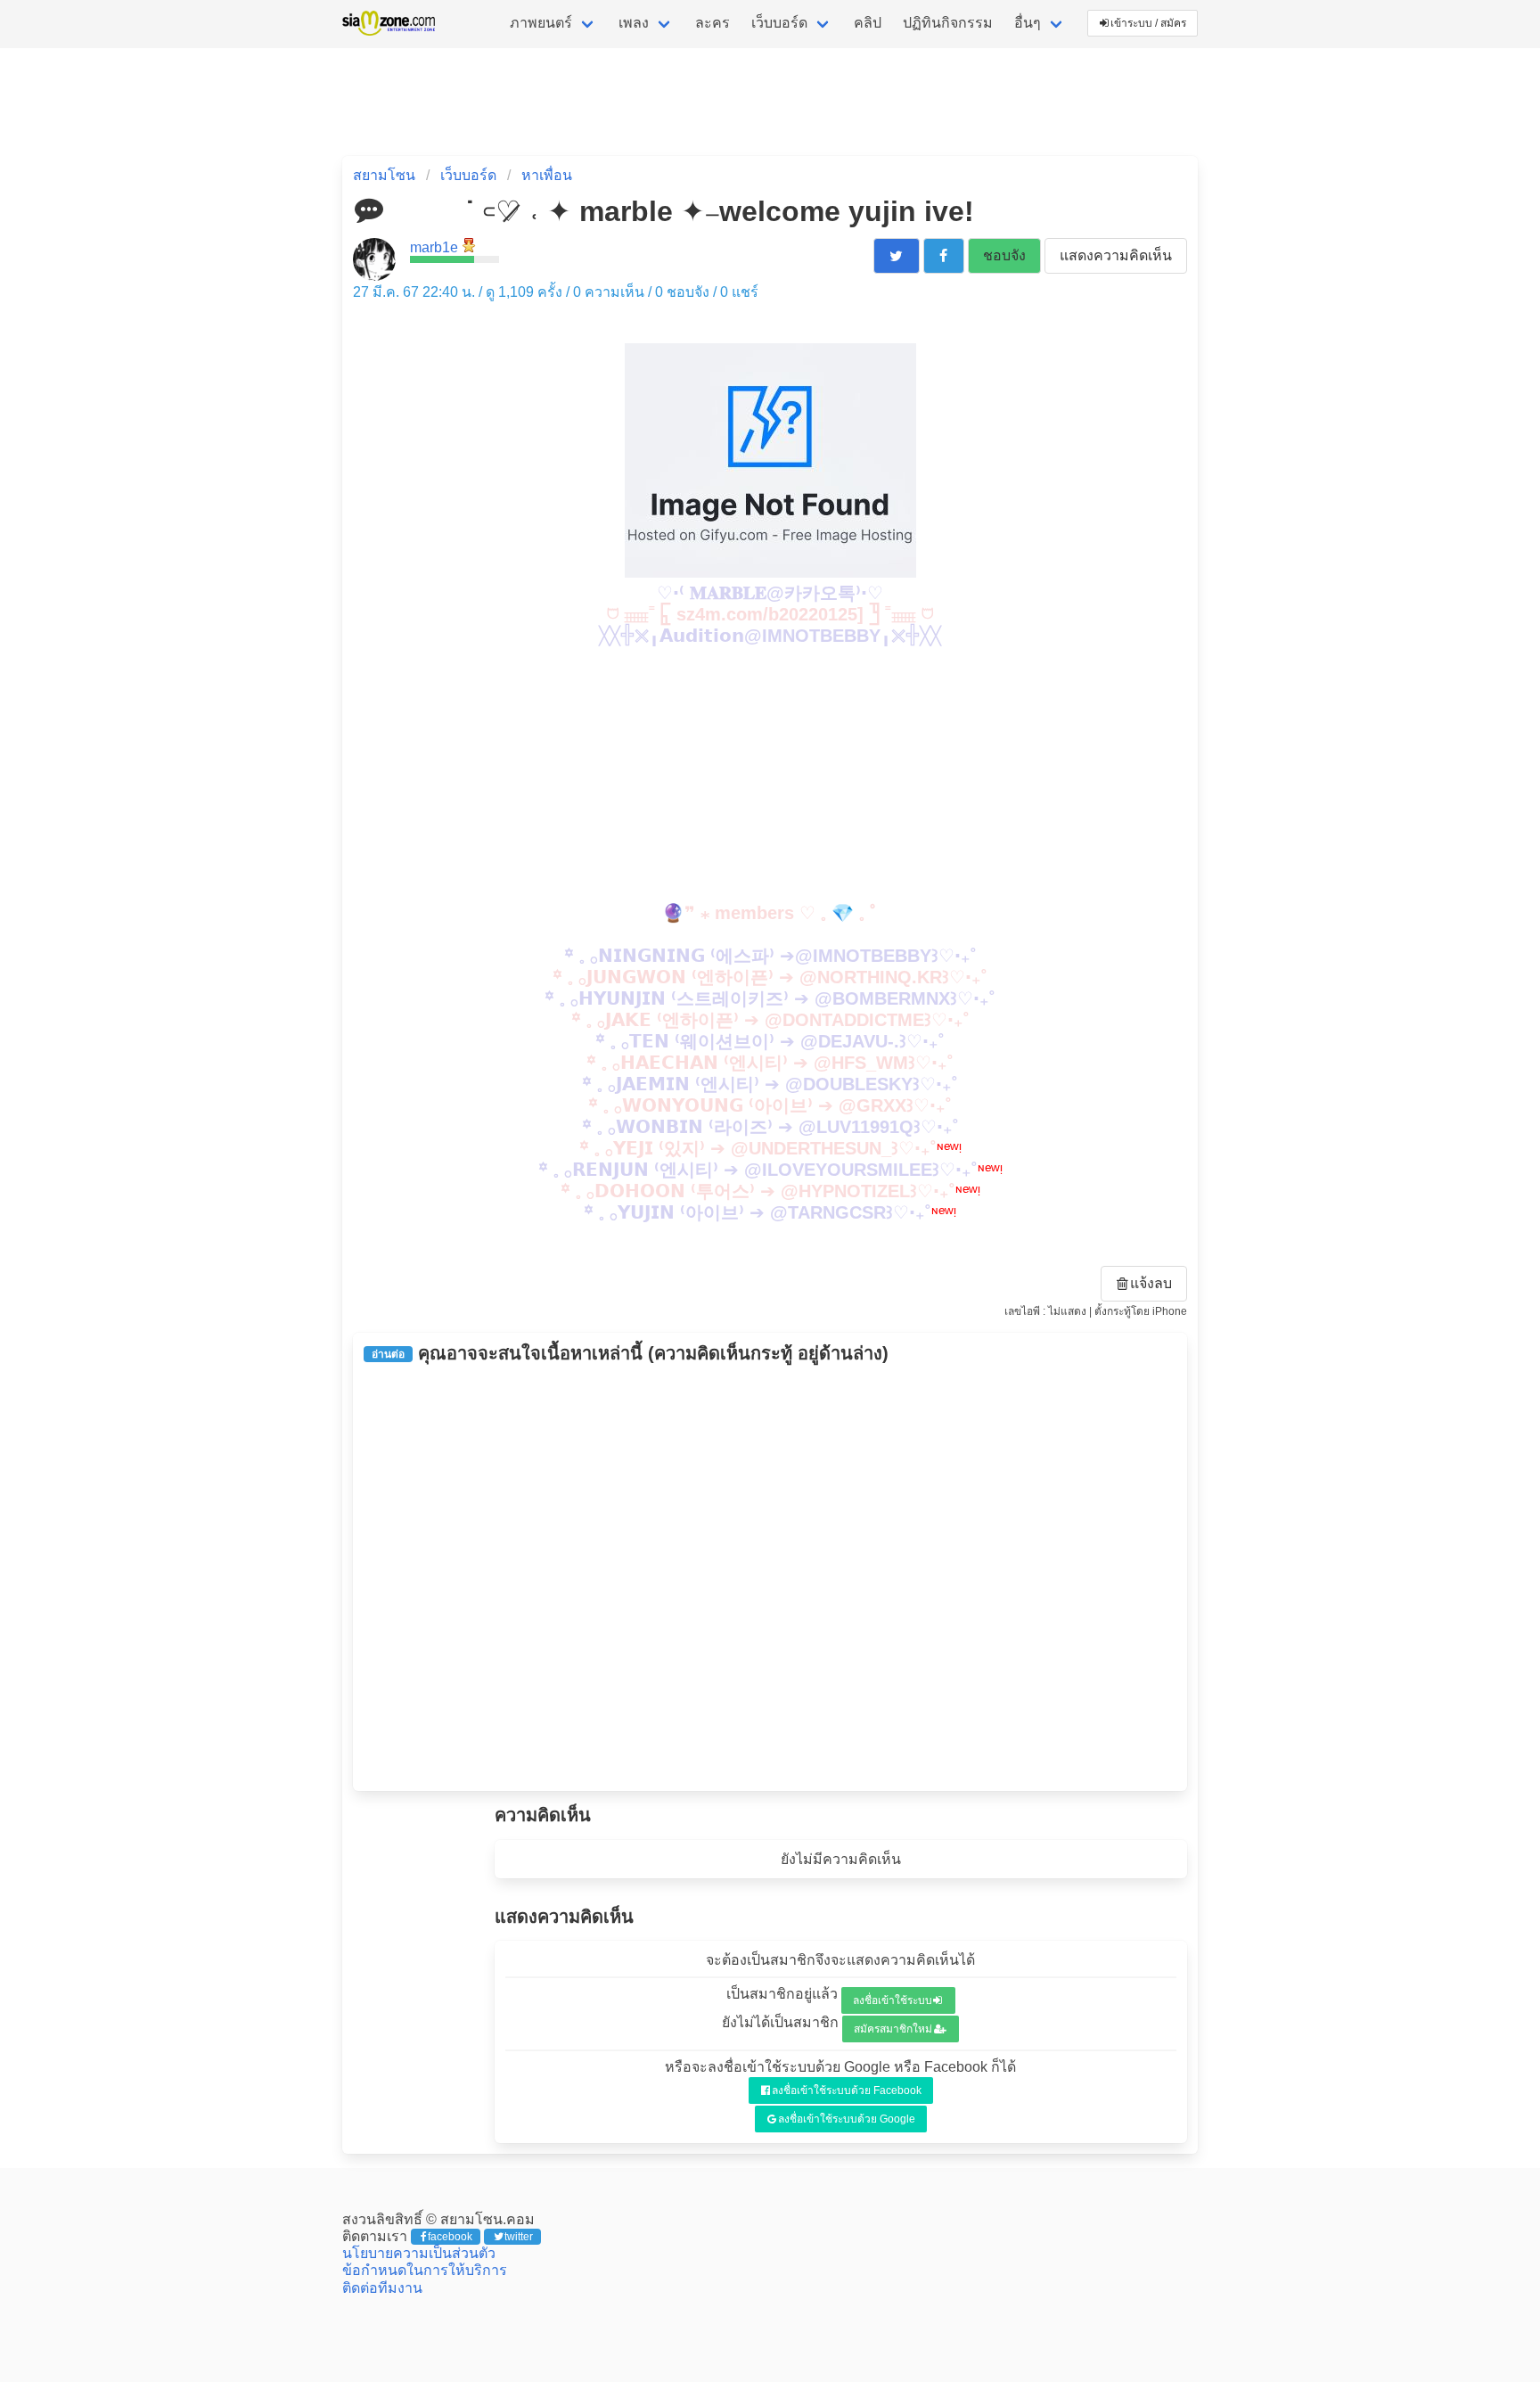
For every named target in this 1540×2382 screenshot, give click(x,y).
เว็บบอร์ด (779, 23)
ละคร (713, 23)
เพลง (634, 23)
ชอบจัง (1004, 255)
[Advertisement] (770, 772)
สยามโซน (384, 175)
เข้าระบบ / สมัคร (1148, 23)
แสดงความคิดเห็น (1116, 255)
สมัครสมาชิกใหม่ (893, 2029)
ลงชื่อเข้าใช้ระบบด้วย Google (847, 2119)
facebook (450, 2237)
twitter (519, 2237)
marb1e (434, 247)
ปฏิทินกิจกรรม (948, 23)
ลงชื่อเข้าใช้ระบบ (893, 2000)
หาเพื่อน (547, 175)
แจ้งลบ (1151, 1283)
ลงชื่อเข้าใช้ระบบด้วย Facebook (847, 2090)
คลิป (868, 23)
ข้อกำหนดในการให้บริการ (425, 2270)
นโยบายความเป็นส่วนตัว (419, 2253)
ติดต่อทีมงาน (382, 2288)
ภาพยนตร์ (541, 23)
